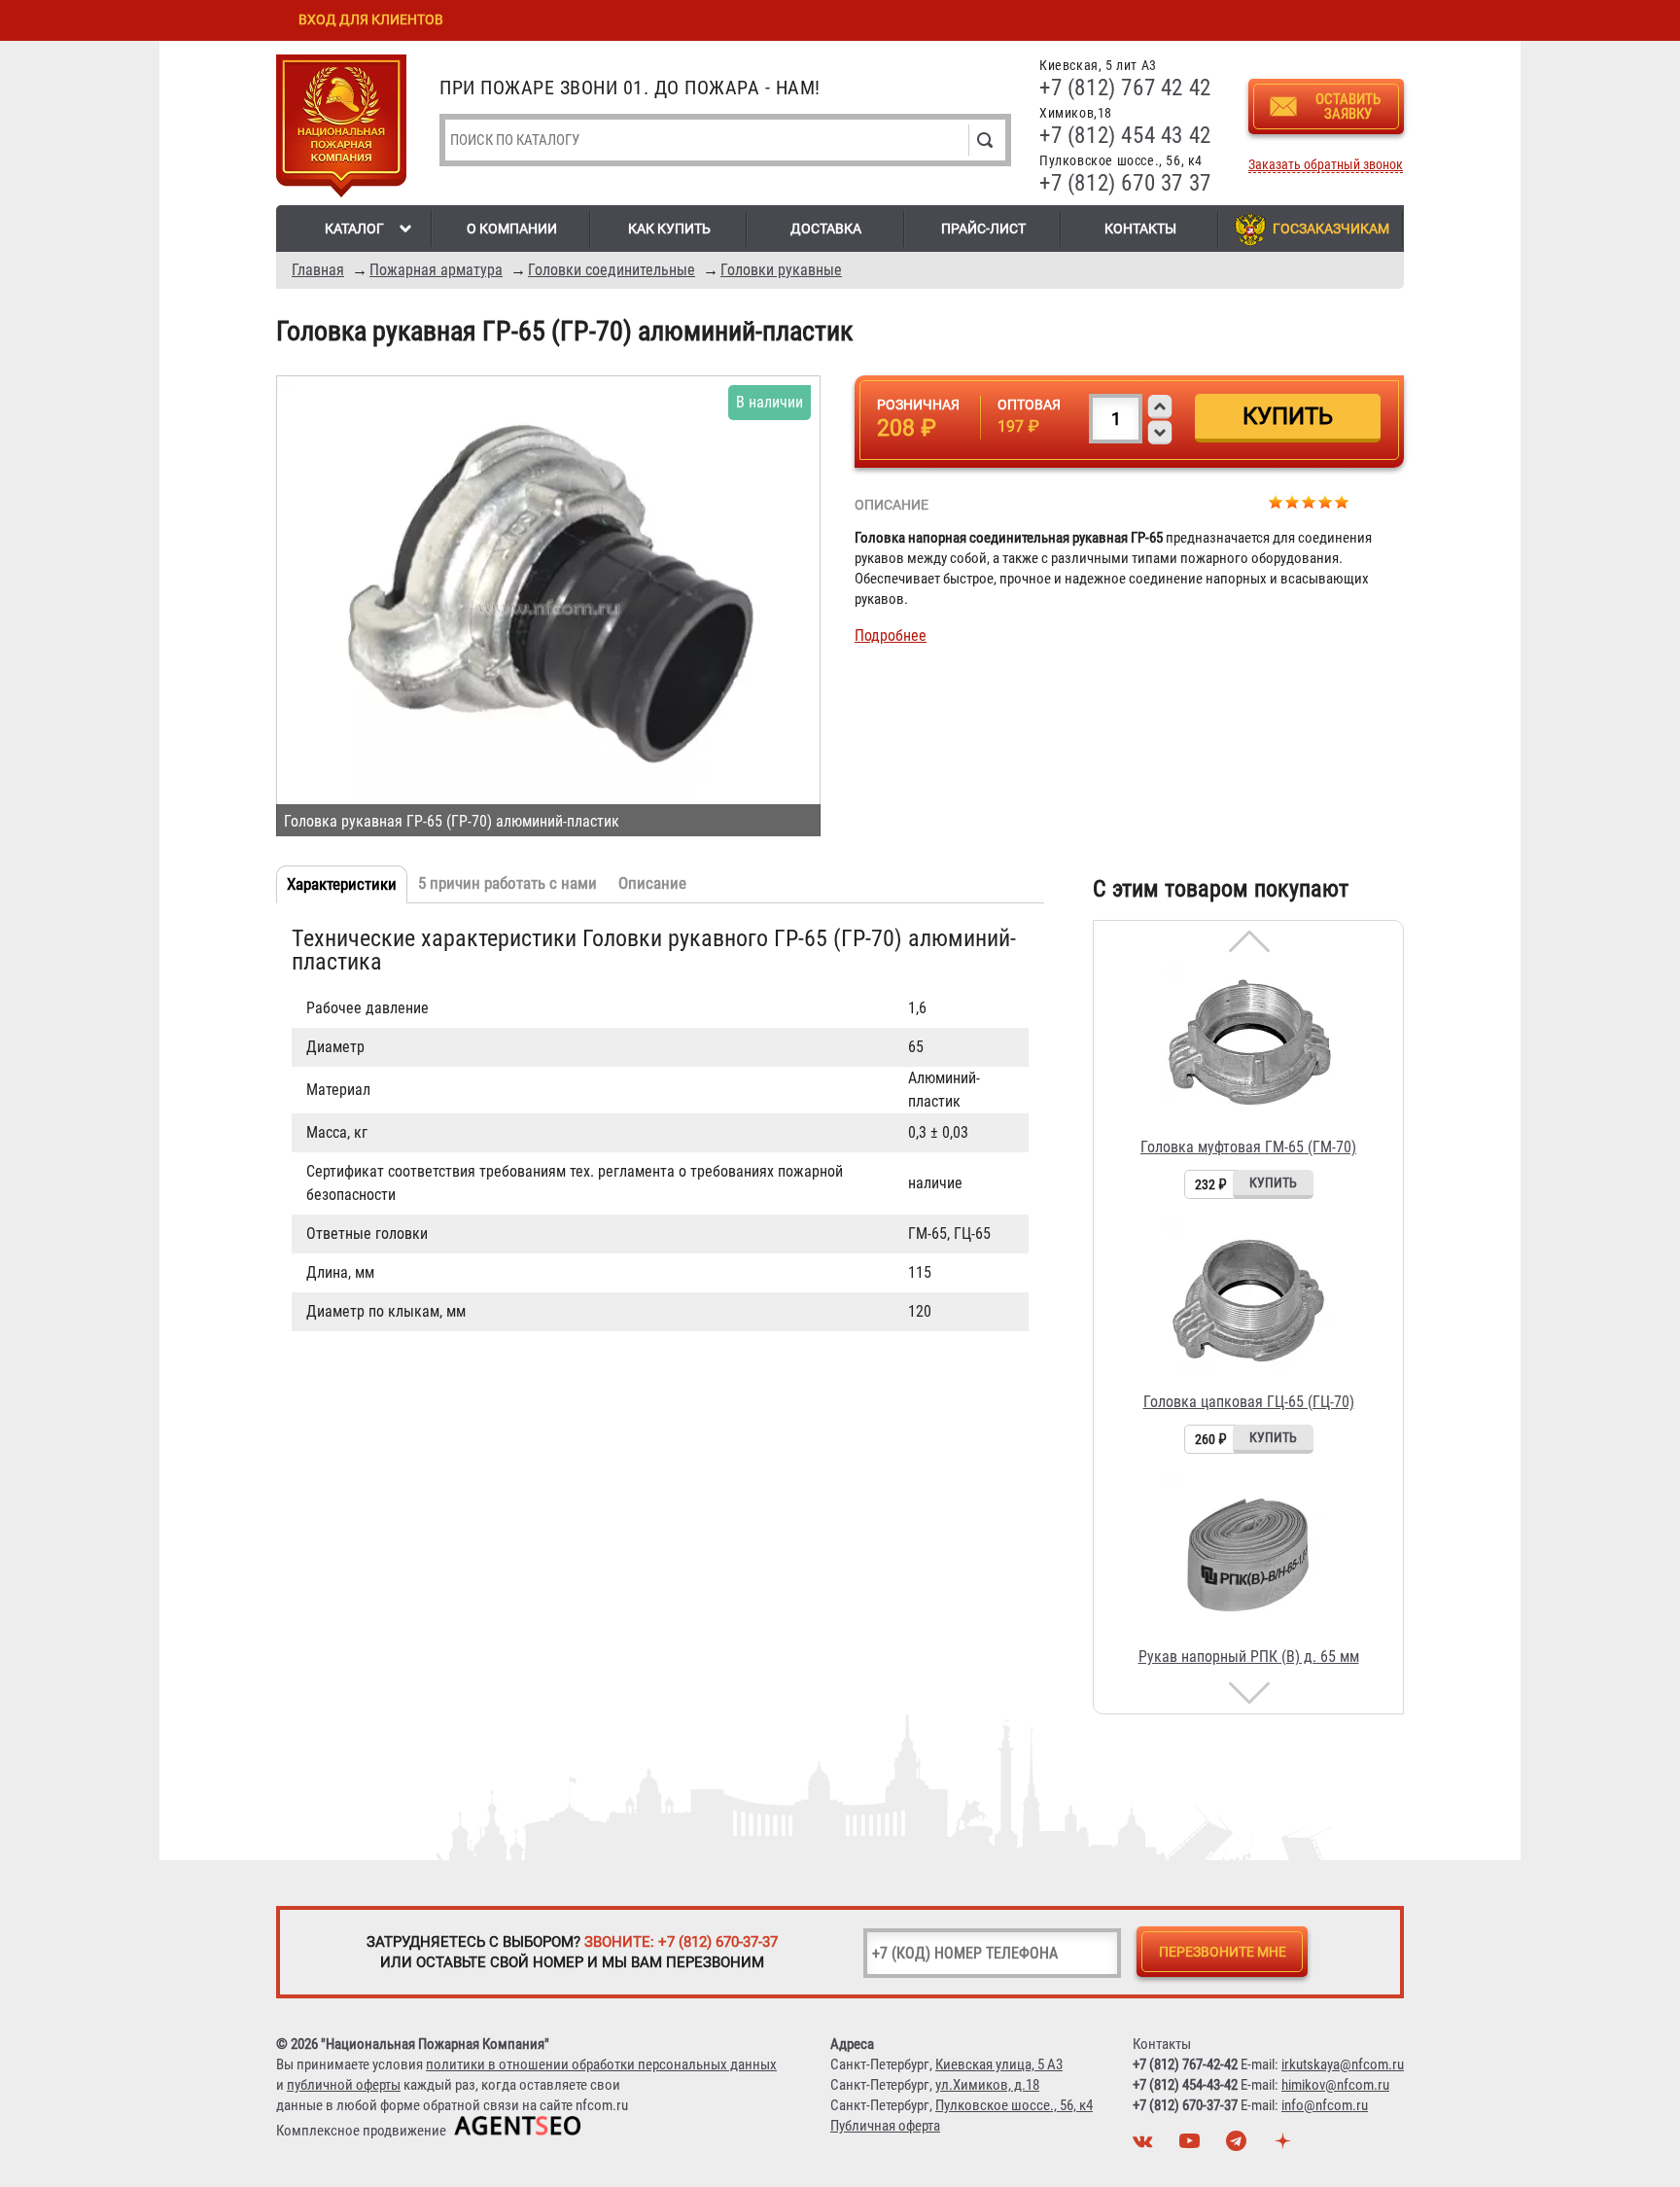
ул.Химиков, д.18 (987, 2085)
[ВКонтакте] (1145, 2146)
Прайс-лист (983, 229)
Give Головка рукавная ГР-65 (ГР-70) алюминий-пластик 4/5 (1326, 501)
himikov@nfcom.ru (1335, 2085)
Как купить (669, 229)
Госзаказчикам (1331, 229)
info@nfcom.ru (1325, 2105)
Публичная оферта (885, 2126)
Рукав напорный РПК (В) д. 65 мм (1249, 1657)
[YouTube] (1192, 2146)
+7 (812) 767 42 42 (1125, 88)
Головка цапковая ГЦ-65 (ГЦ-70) (1249, 1402)
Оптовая (1029, 405)
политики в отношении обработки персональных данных (601, 2064)
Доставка (826, 229)
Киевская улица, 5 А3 (999, 2064)
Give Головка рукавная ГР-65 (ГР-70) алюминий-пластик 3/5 (1309, 501)
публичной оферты (344, 2085)
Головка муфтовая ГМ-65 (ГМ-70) (1248, 1147)
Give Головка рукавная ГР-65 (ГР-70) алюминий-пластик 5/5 (1342, 501)
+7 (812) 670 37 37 (1125, 183)
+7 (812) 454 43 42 (1125, 136)
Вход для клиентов (371, 19)
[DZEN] (1285, 2146)
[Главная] (341, 129)
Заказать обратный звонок (1326, 165)
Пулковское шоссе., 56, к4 (1014, 2105)
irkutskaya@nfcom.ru (1343, 2064)
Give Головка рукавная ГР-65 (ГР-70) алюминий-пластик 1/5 (1276, 501)
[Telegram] (1239, 2146)
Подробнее (891, 635)
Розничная (918, 405)
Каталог (354, 229)
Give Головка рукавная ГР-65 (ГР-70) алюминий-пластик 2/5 (1293, 501)
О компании (512, 229)
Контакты (1140, 229)
